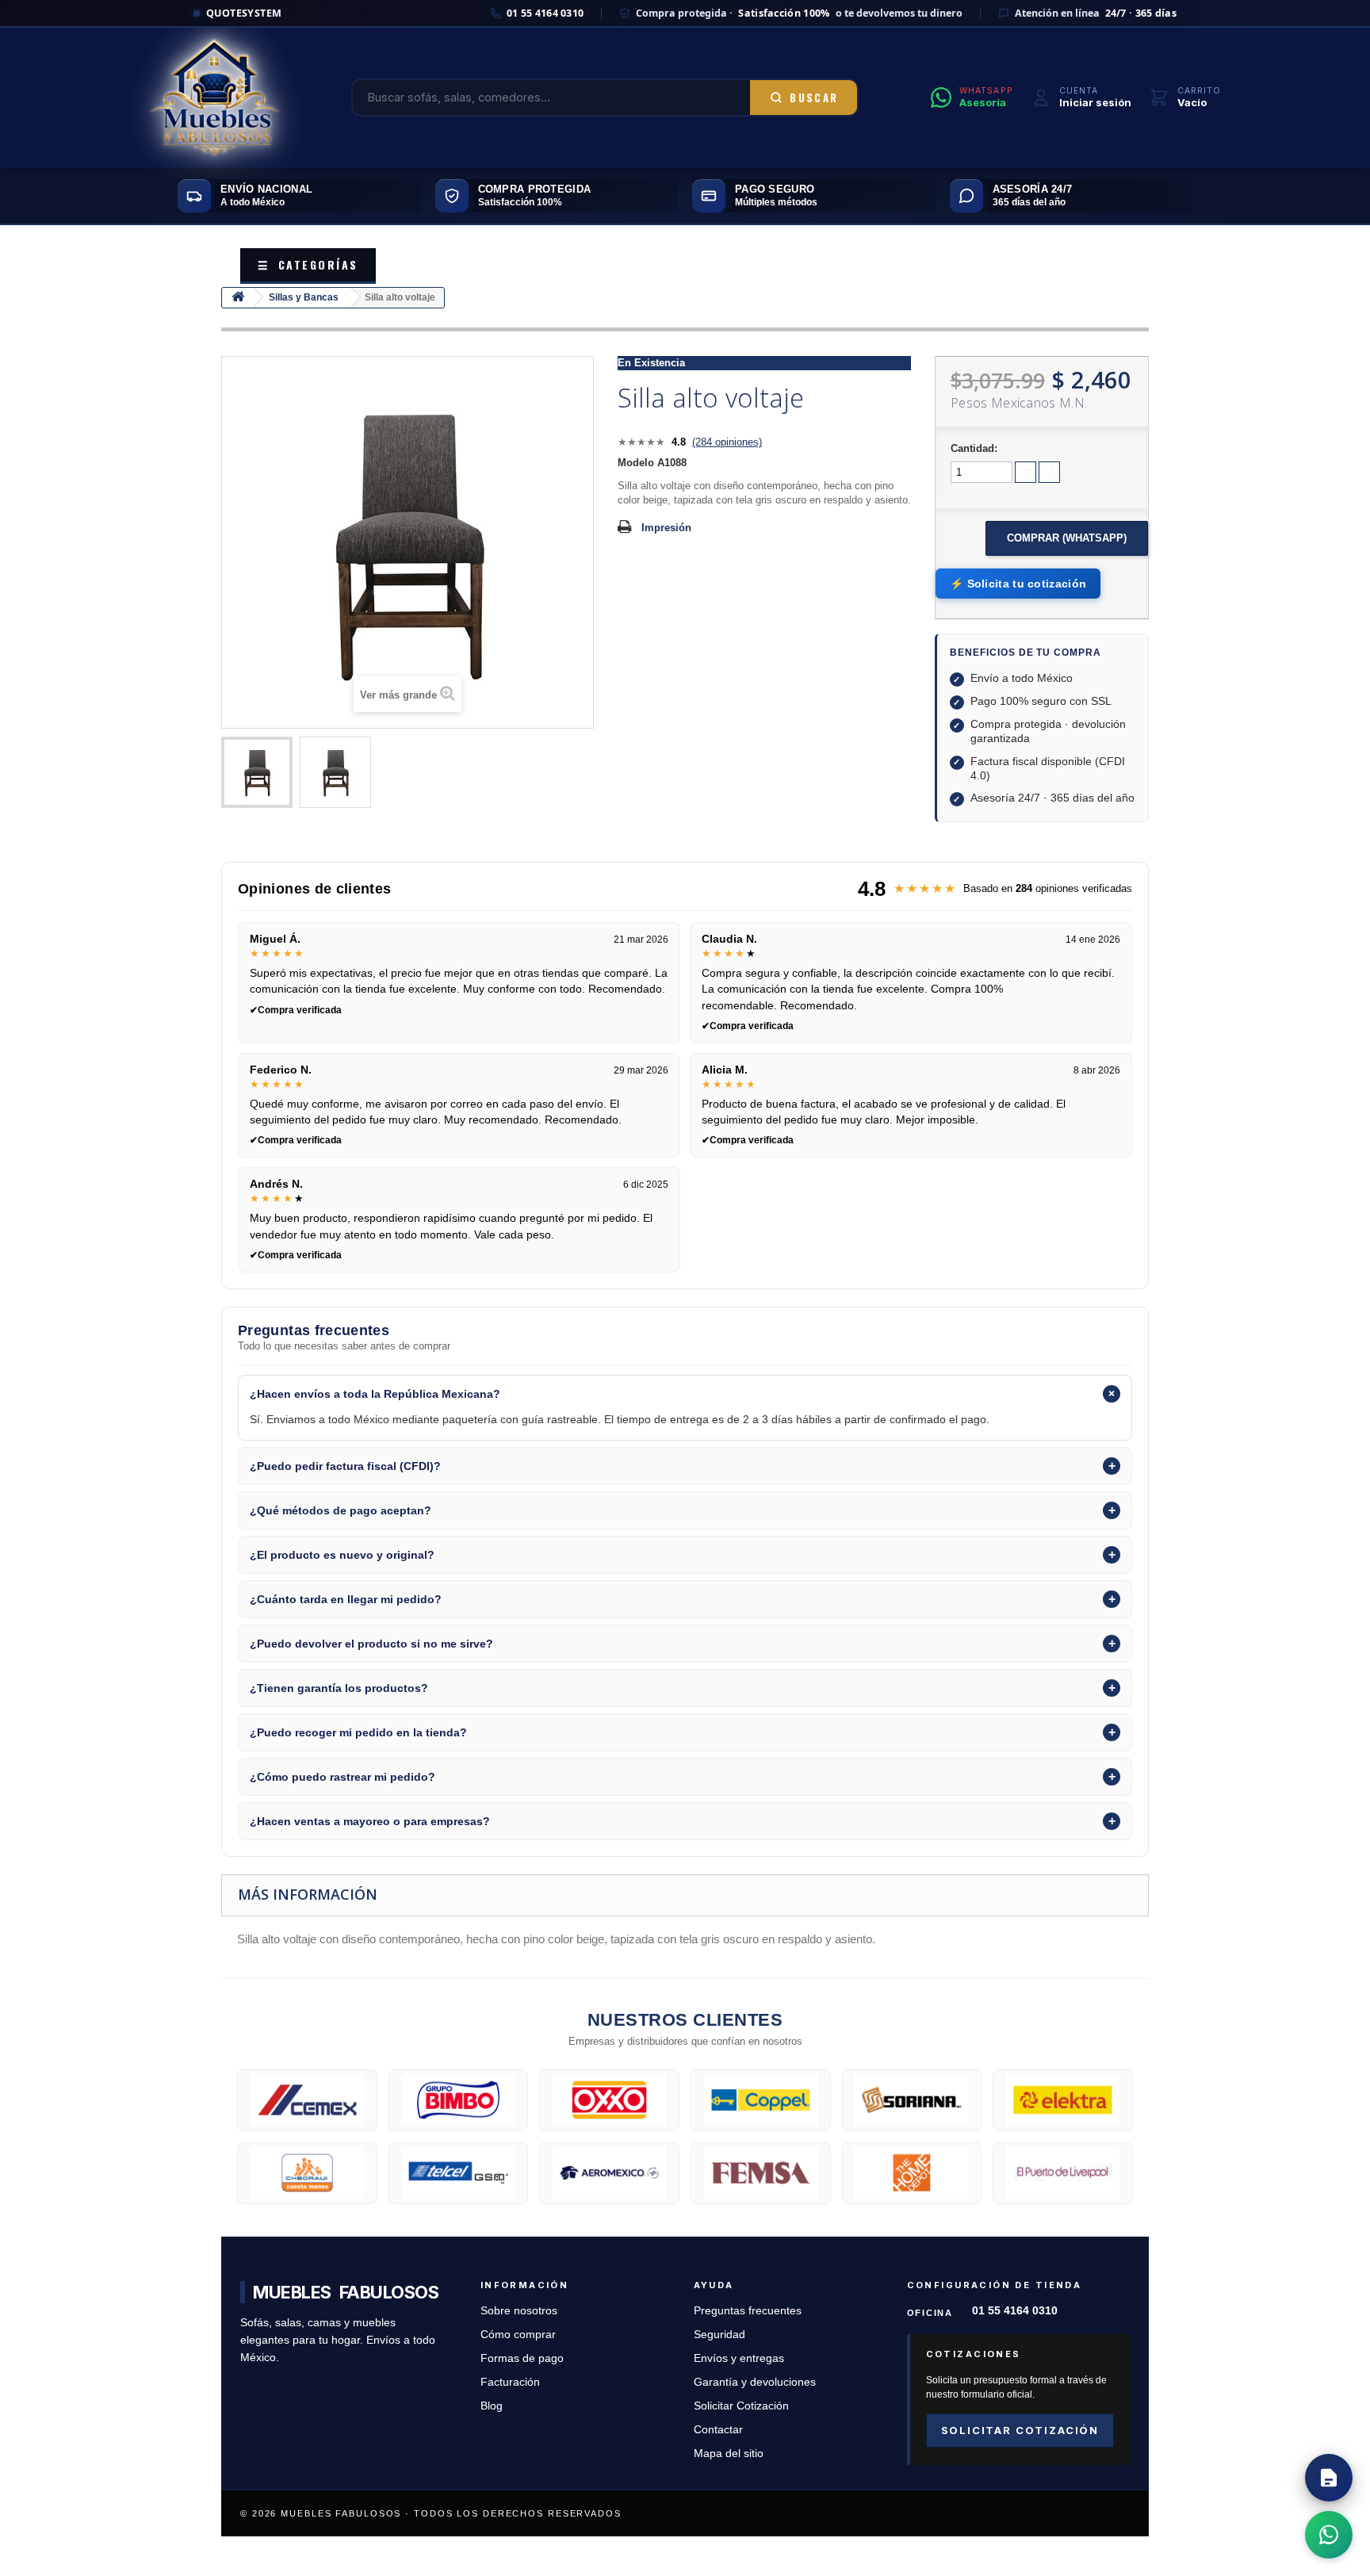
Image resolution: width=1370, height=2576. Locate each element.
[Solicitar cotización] (1329, 2478)
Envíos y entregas (739, 2358)
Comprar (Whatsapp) (1067, 538)
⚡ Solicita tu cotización (1018, 584)
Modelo (636, 463)
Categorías (308, 264)
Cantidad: (974, 448)
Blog (492, 2406)
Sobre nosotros (519, 2311)
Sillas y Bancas (304, 297)
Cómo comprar (518, 2335)
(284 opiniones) (727, 442)
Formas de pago (522, 2358)
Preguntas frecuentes (748, 2311)
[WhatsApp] (1329, 2535)
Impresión (666, 528)
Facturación (510, 2382)
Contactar (718, 2430)
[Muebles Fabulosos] (214, 98)
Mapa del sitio (729, 2454)
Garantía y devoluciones (755, 2382)
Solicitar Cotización (741, 2406)
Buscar (814, 98)
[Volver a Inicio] (238, 298)
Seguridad (719, 2335)
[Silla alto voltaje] (257, 772)
